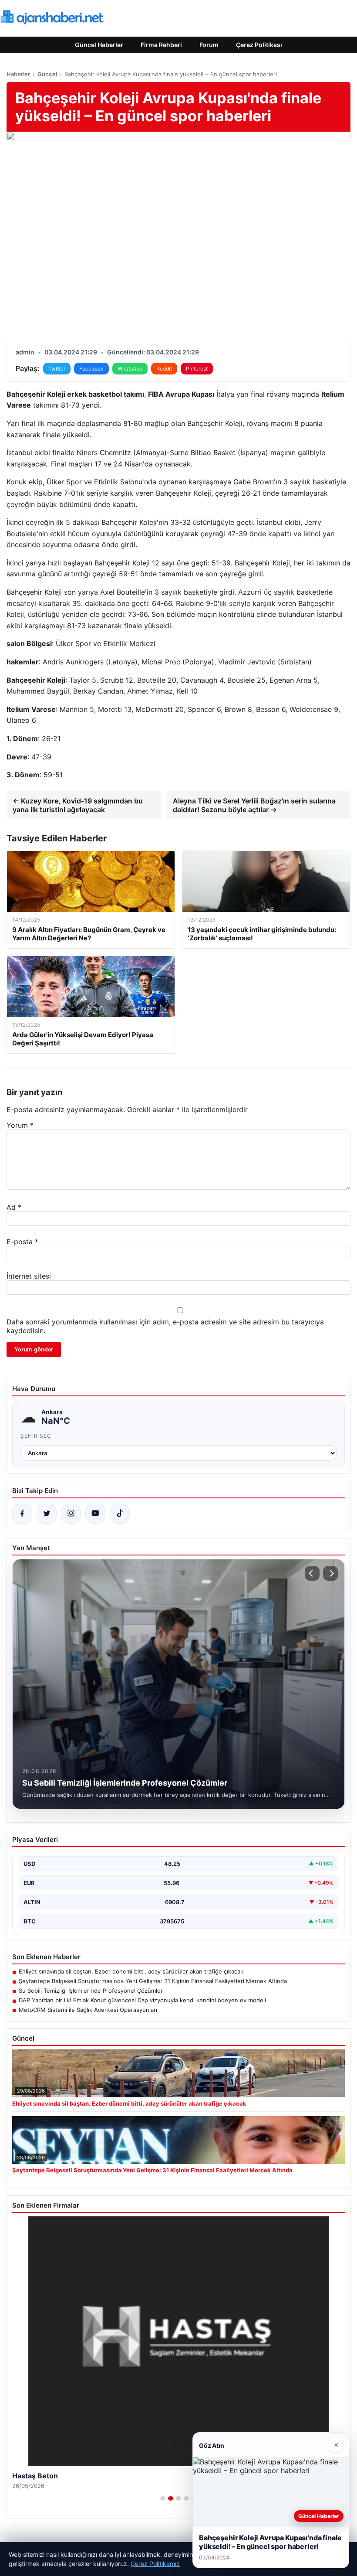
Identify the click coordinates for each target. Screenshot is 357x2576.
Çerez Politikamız (155, 2564)
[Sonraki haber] (330, 1573)
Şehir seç (36, 1436)
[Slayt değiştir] (163, 2498)
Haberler (18, 74)
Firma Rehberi (161, 45)
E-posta (22, 1242)
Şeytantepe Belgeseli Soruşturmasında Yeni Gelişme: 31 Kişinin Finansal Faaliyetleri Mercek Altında (153, 1981)
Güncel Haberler (99, 45)
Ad (14, 1207)
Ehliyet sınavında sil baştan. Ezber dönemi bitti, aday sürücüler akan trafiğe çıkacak (131, 1971)
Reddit (164, 369)
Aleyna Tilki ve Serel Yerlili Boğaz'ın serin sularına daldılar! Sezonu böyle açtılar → (254, 805)
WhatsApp (130, 369)
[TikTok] (120, 1514)
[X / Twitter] (47, 1514)
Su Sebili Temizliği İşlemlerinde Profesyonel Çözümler (91, 1991)
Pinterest (197, 369)
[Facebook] (22, 1514)
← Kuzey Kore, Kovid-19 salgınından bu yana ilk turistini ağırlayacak (78, 805)
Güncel (47, 74)
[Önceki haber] (312, 1573)
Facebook (91, 369)
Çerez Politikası (259, 45)
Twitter (57, 369)
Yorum (20, 1125)
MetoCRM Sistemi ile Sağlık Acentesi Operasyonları (88, 2010)
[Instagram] (71, 1514)
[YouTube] (95, 1514)
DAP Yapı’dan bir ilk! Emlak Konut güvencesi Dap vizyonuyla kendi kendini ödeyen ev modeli (142, 2000)
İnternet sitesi (29, 1276)
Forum (209, 45)
